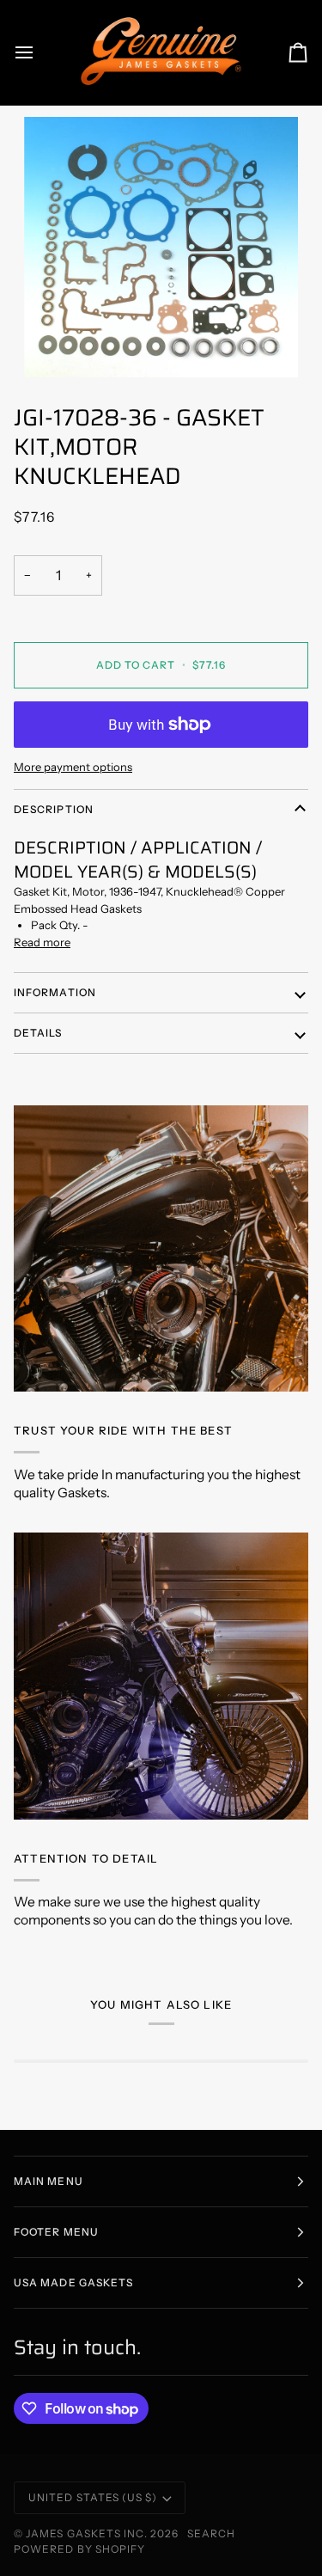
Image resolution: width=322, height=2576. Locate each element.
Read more (42, 942)
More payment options (73, 767)
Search (211, 2533)
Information (55, 992)
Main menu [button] (49, 2181)
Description (54, 809)
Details (38, 1033)
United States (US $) (93, 2497)
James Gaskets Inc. (88, 2533)
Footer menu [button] (56, 2232)
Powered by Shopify (79, 2549)
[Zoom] (161, 247)
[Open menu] (39, 52)
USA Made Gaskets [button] (73, 2282)
